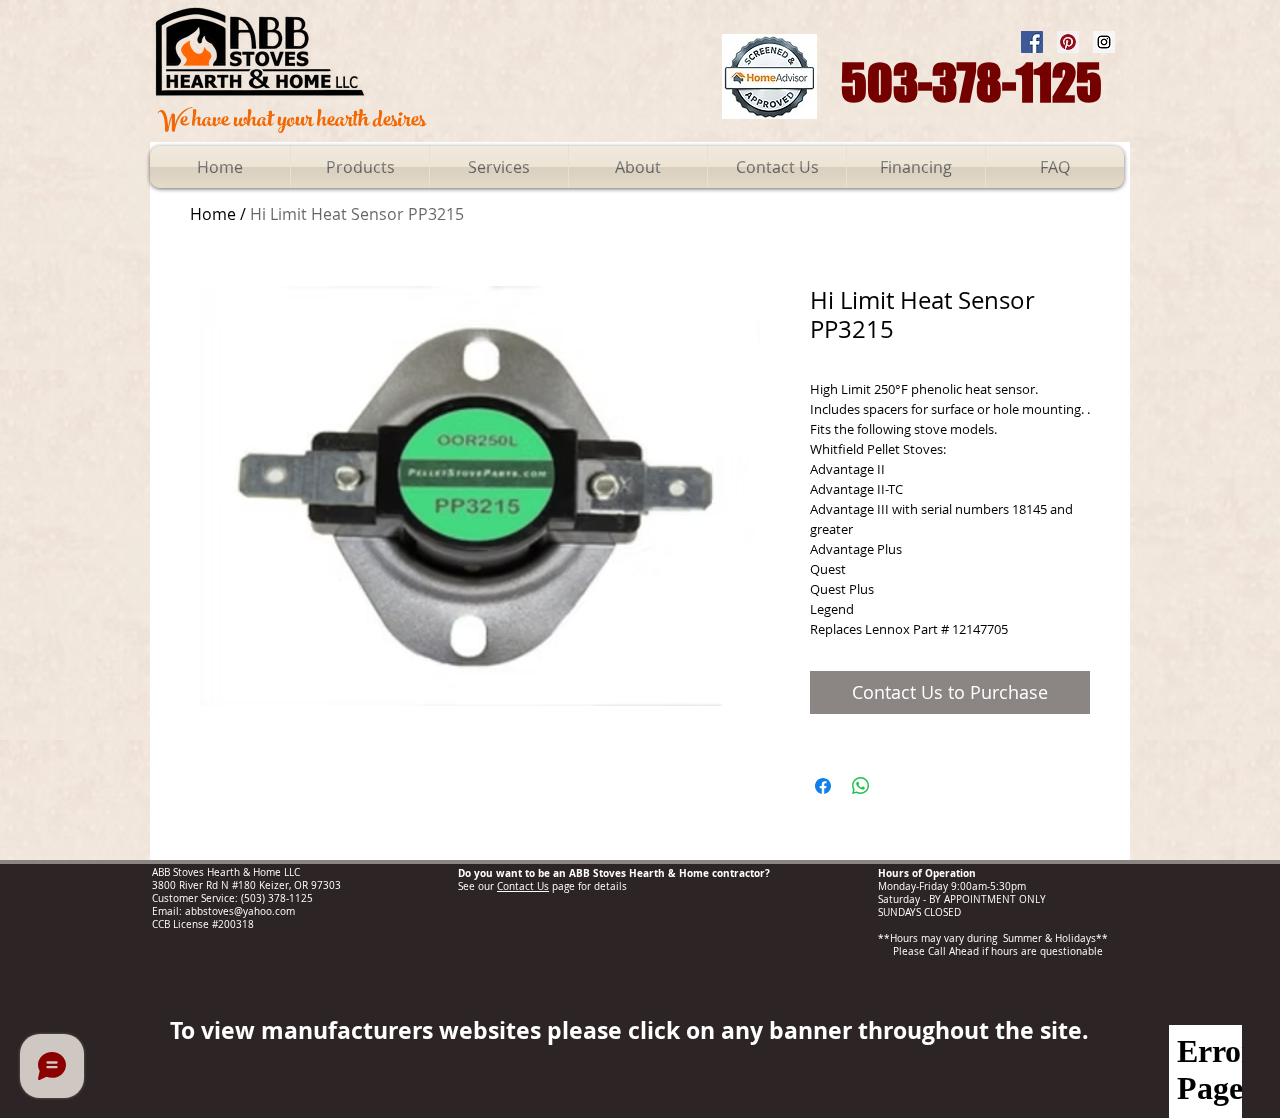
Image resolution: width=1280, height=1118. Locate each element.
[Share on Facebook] (823, 786)
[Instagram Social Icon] (1104, 42)
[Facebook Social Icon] (1032, 42)
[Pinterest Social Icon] (1068, 42)
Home (213, 214)
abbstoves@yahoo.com (240, 911)
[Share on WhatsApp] (861, 786)
